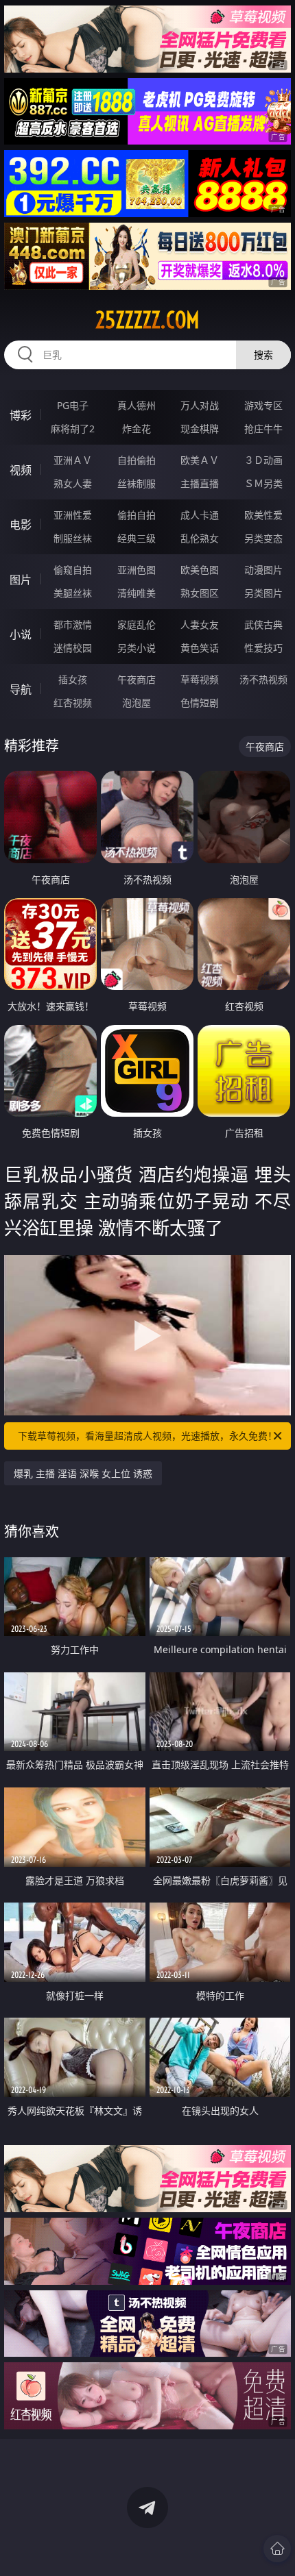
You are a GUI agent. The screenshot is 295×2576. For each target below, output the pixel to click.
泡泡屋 (137, 703)
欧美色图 (200, 570)
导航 (21, 689)
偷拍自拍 (137, 515)
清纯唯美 (137, 593)
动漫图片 (263, 570)
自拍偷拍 (137, 460)
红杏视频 (73, 703)
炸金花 (137, 429)
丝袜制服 (137, 483)
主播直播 (200, 483)
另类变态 (263, 538)
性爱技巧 (263, 648)
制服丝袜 (73, 538)
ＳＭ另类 (263, 483)
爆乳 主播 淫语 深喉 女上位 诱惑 (83, 1473)
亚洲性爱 (73, 515)
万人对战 (200, 405)
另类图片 (263, 593)
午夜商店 (137, 679)
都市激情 (73, 624)
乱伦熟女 (200, 538)
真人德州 (137, 405)
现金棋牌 (200, 429)
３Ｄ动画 (263, 460)
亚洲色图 (137, 570)
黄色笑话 (200, 648)
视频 (21, 470)
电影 (21, 525)
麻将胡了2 (73, 429)
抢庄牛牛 (263, 429)
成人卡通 (200, 515)
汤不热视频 (263, 679)
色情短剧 (200, 703)
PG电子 (73, 405)
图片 (21, 580)
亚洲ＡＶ (73, 460)
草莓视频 (200, 679)
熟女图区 (200, 593)
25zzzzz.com (147, 320)
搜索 (263, 355)
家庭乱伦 (137, 624)
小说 (21, 634)
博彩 (21, 415)
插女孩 (73, 679)
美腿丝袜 (73, 593)
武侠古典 (263, 624)
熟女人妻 (73, 483)
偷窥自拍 (73, 570)
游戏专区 (263, 405)
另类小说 (137, 648)
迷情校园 (73, 648)
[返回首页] (277, 2549)
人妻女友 (200, 624)
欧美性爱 (263, 515)
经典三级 (137, 538)
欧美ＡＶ (200, 460)
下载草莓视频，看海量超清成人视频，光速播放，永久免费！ (147, 1436)
